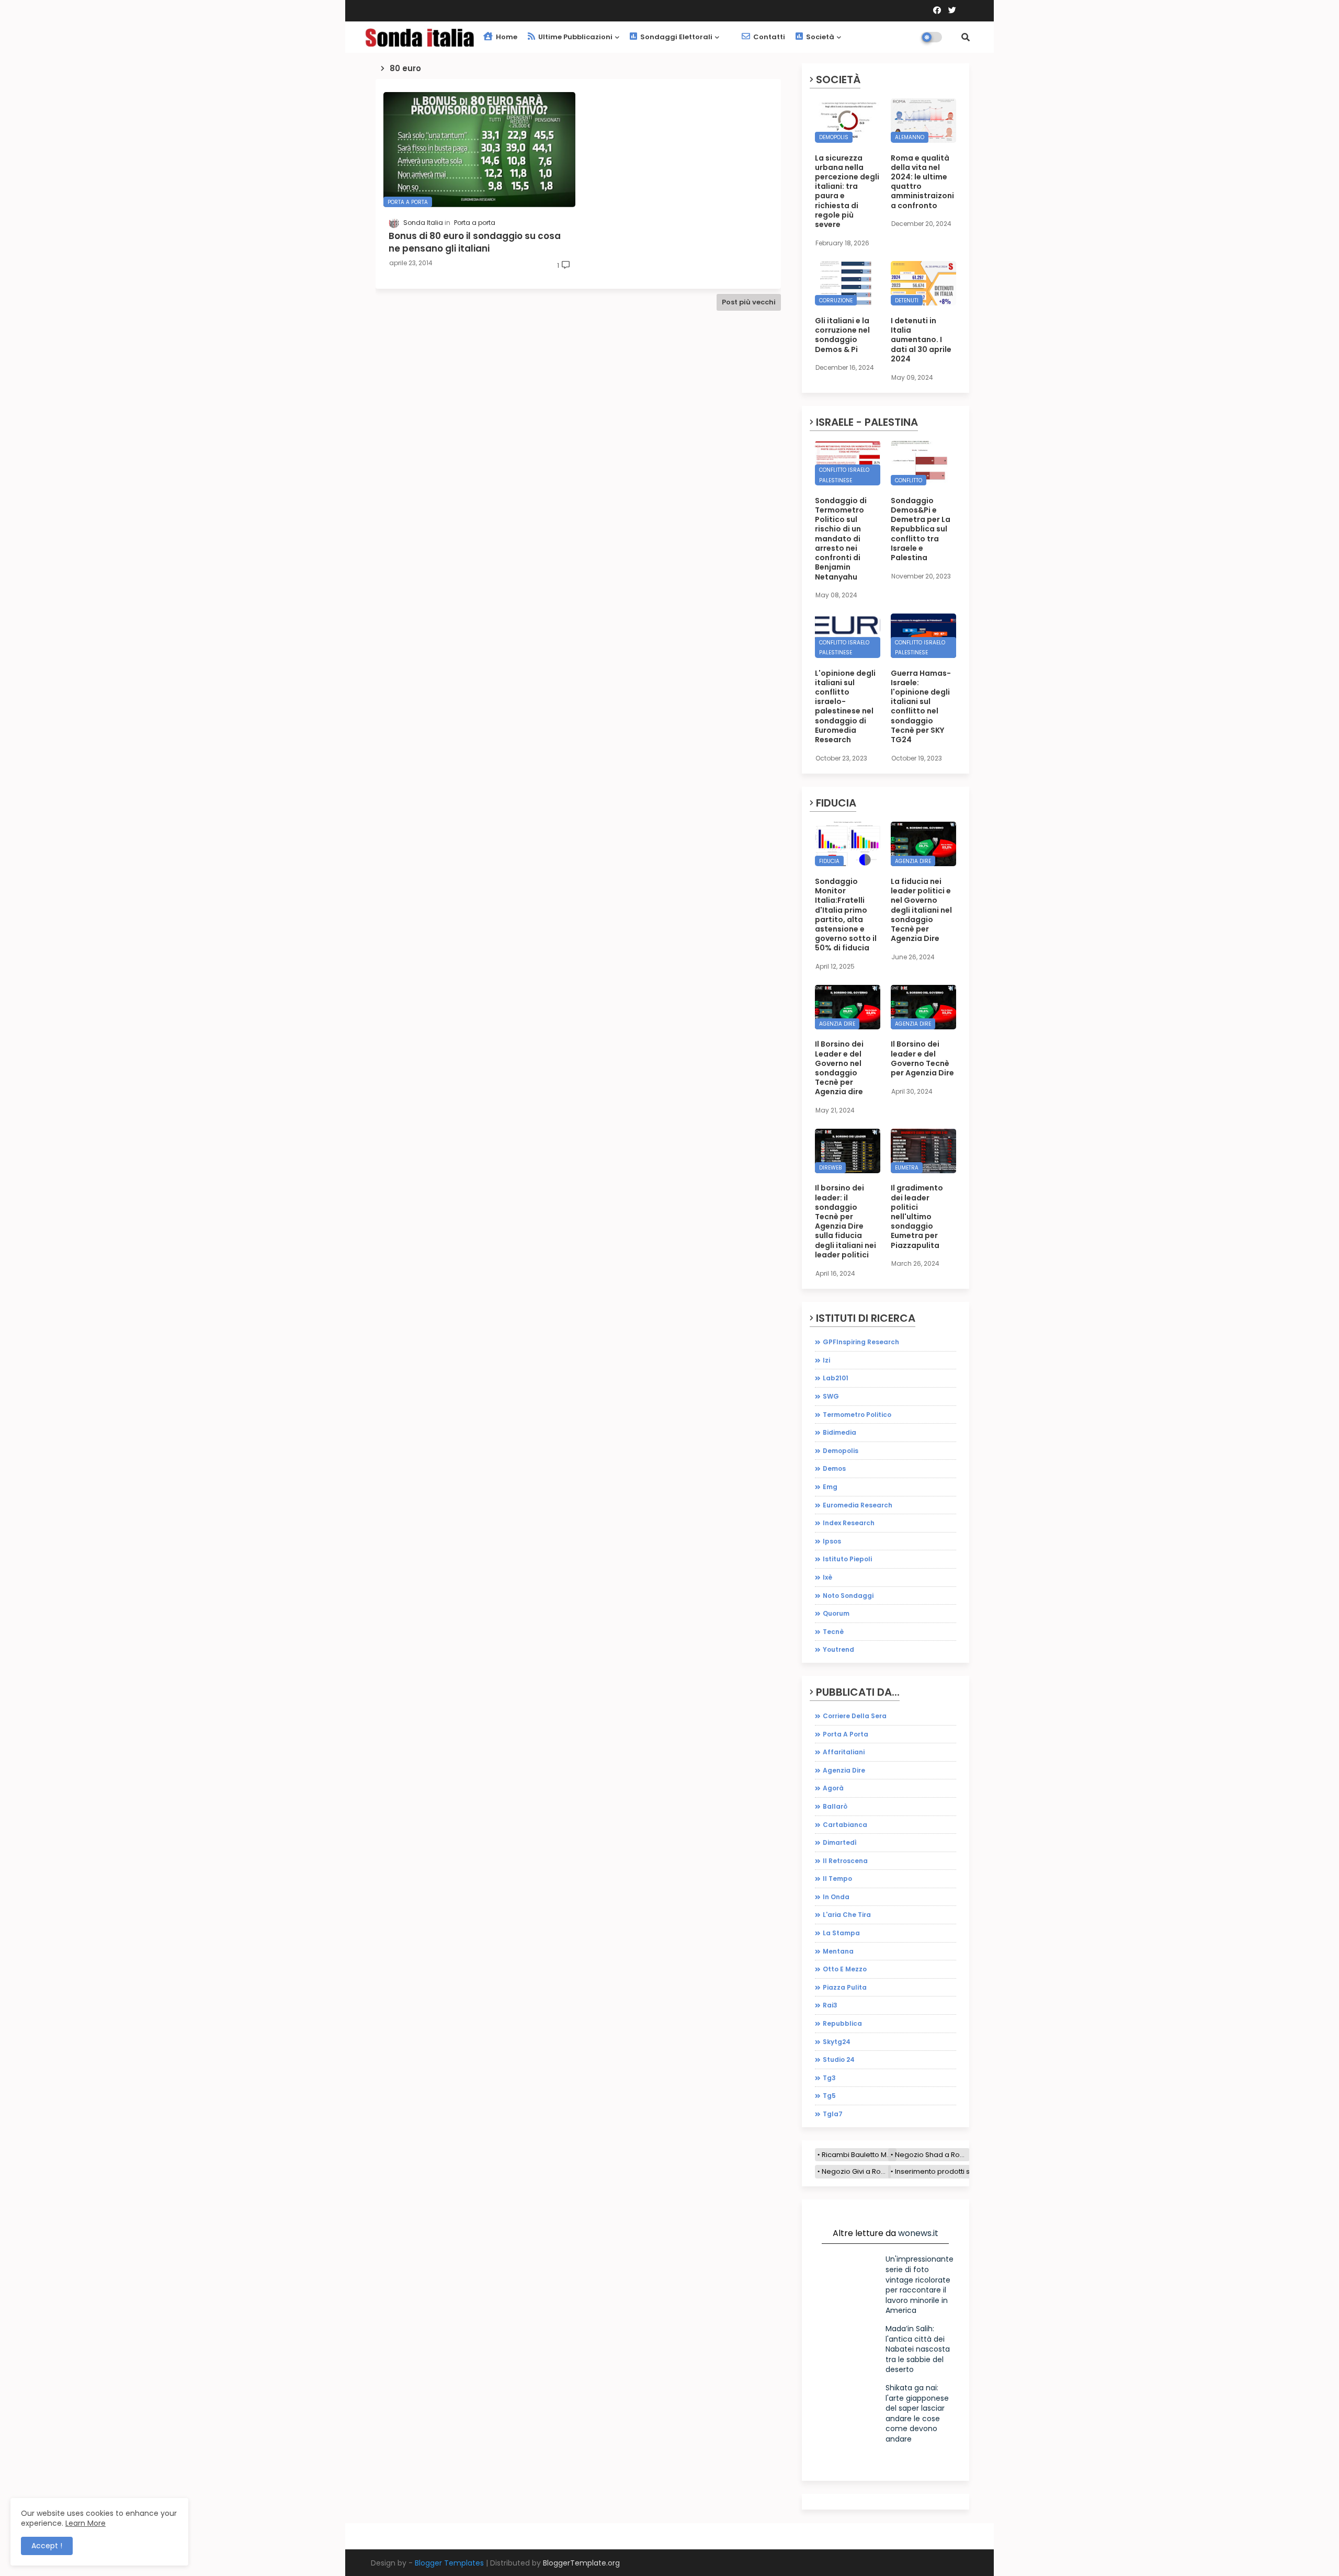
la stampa (841, 1933)
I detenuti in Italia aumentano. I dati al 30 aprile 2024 (921, 340)
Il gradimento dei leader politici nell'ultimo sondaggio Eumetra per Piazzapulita (917, 1216)
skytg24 (837, 2042)
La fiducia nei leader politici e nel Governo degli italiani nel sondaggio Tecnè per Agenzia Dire (921, 910)
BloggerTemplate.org (581, 2563)
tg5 (829, 2096)
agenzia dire (844, 1770)
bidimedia (839, 1432)
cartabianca (845, 1825)
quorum (836, 1613)
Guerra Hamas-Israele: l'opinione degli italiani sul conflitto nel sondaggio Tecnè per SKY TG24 (921, 707)
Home (506, 37)
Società (819, 37)
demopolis (841, 1451)
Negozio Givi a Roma (856, 2171)
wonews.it (918, 2233)
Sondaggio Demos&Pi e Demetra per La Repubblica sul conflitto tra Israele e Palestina (921, 529)
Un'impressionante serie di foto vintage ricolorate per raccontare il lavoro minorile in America (920, 2285)
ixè (827, 1577)
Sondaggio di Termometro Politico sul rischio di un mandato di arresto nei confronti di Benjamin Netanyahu (841, 539)
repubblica (842, 2023)
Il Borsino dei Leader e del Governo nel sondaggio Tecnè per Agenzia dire (839, 1068)
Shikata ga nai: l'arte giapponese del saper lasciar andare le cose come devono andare (917, 2413)
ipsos (832, 1541)
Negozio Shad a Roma (932, 2155)
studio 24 (839, 2059)
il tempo (837, 1879)
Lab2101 (836, 1378)
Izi (826, 1360)
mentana (838, 1951)
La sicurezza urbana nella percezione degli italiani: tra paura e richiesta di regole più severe (847, 191)
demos (834, 1468)
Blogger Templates (449, 2563)
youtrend (838, 1649)
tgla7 (833, 2114)
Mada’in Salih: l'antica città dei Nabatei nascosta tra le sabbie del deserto (918, 2349)
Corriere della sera (855, 1716)
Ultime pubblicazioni (575, 37)
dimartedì (840, 1842)
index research (849, 1523)
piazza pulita (845, 1987)
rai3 (830, 2005)
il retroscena (845, 1861)
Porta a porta (846, 1734)
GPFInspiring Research (861, 1342)
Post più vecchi (749, 302)
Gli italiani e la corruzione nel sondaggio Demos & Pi (842, 335)
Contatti (768, 37)
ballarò (835, 1806)
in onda (836, 1897)
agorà (833, 1788)
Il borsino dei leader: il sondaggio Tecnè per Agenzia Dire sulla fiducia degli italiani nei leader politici (846, 1221)
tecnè (833, 1632)
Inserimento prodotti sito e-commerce (960, 2171)
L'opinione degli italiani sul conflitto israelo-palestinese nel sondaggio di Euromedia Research (845, 707)
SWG (831, 1396)
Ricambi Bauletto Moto (859, 2155)
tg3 (829, 2078)
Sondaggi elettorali (676, 37)
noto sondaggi (848, 1596)
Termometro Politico (857, 1415)
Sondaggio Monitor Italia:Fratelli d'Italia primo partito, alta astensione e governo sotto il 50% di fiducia (846, 915)
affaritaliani (844, 1752)
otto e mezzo (845, 1969)
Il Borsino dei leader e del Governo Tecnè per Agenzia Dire (922, 1058)
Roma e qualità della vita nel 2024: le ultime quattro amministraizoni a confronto (922, 182)
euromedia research (858, 1505)
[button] (966, 37)
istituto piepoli (847, 1559)
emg (830, 1487)
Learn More (86, 2523)
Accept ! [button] (47, 2546)
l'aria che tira (847, 1915)
